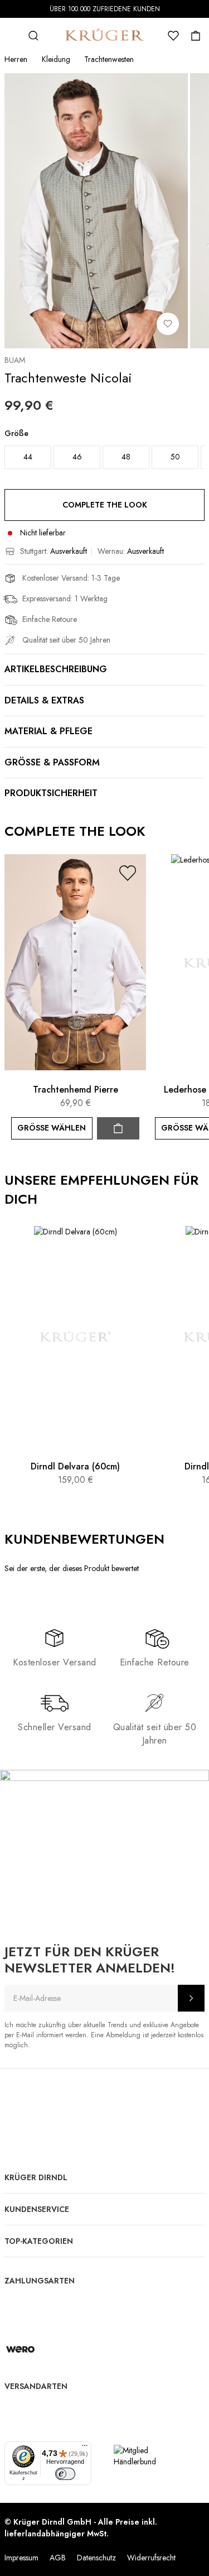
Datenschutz (96, 2558)
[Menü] (85, 2448)
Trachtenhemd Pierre (76, 1090)
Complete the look (105, 505)
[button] (128, 873)
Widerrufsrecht (151, 2558)
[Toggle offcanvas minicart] (196, 36)
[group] (104, 452)
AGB (58, 2558)
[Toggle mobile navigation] (11, 36)
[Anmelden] (191, 1998)
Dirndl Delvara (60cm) (75, 1466)
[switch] (65, 2474)
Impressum (21, 2558)
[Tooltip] (175, 1539)
